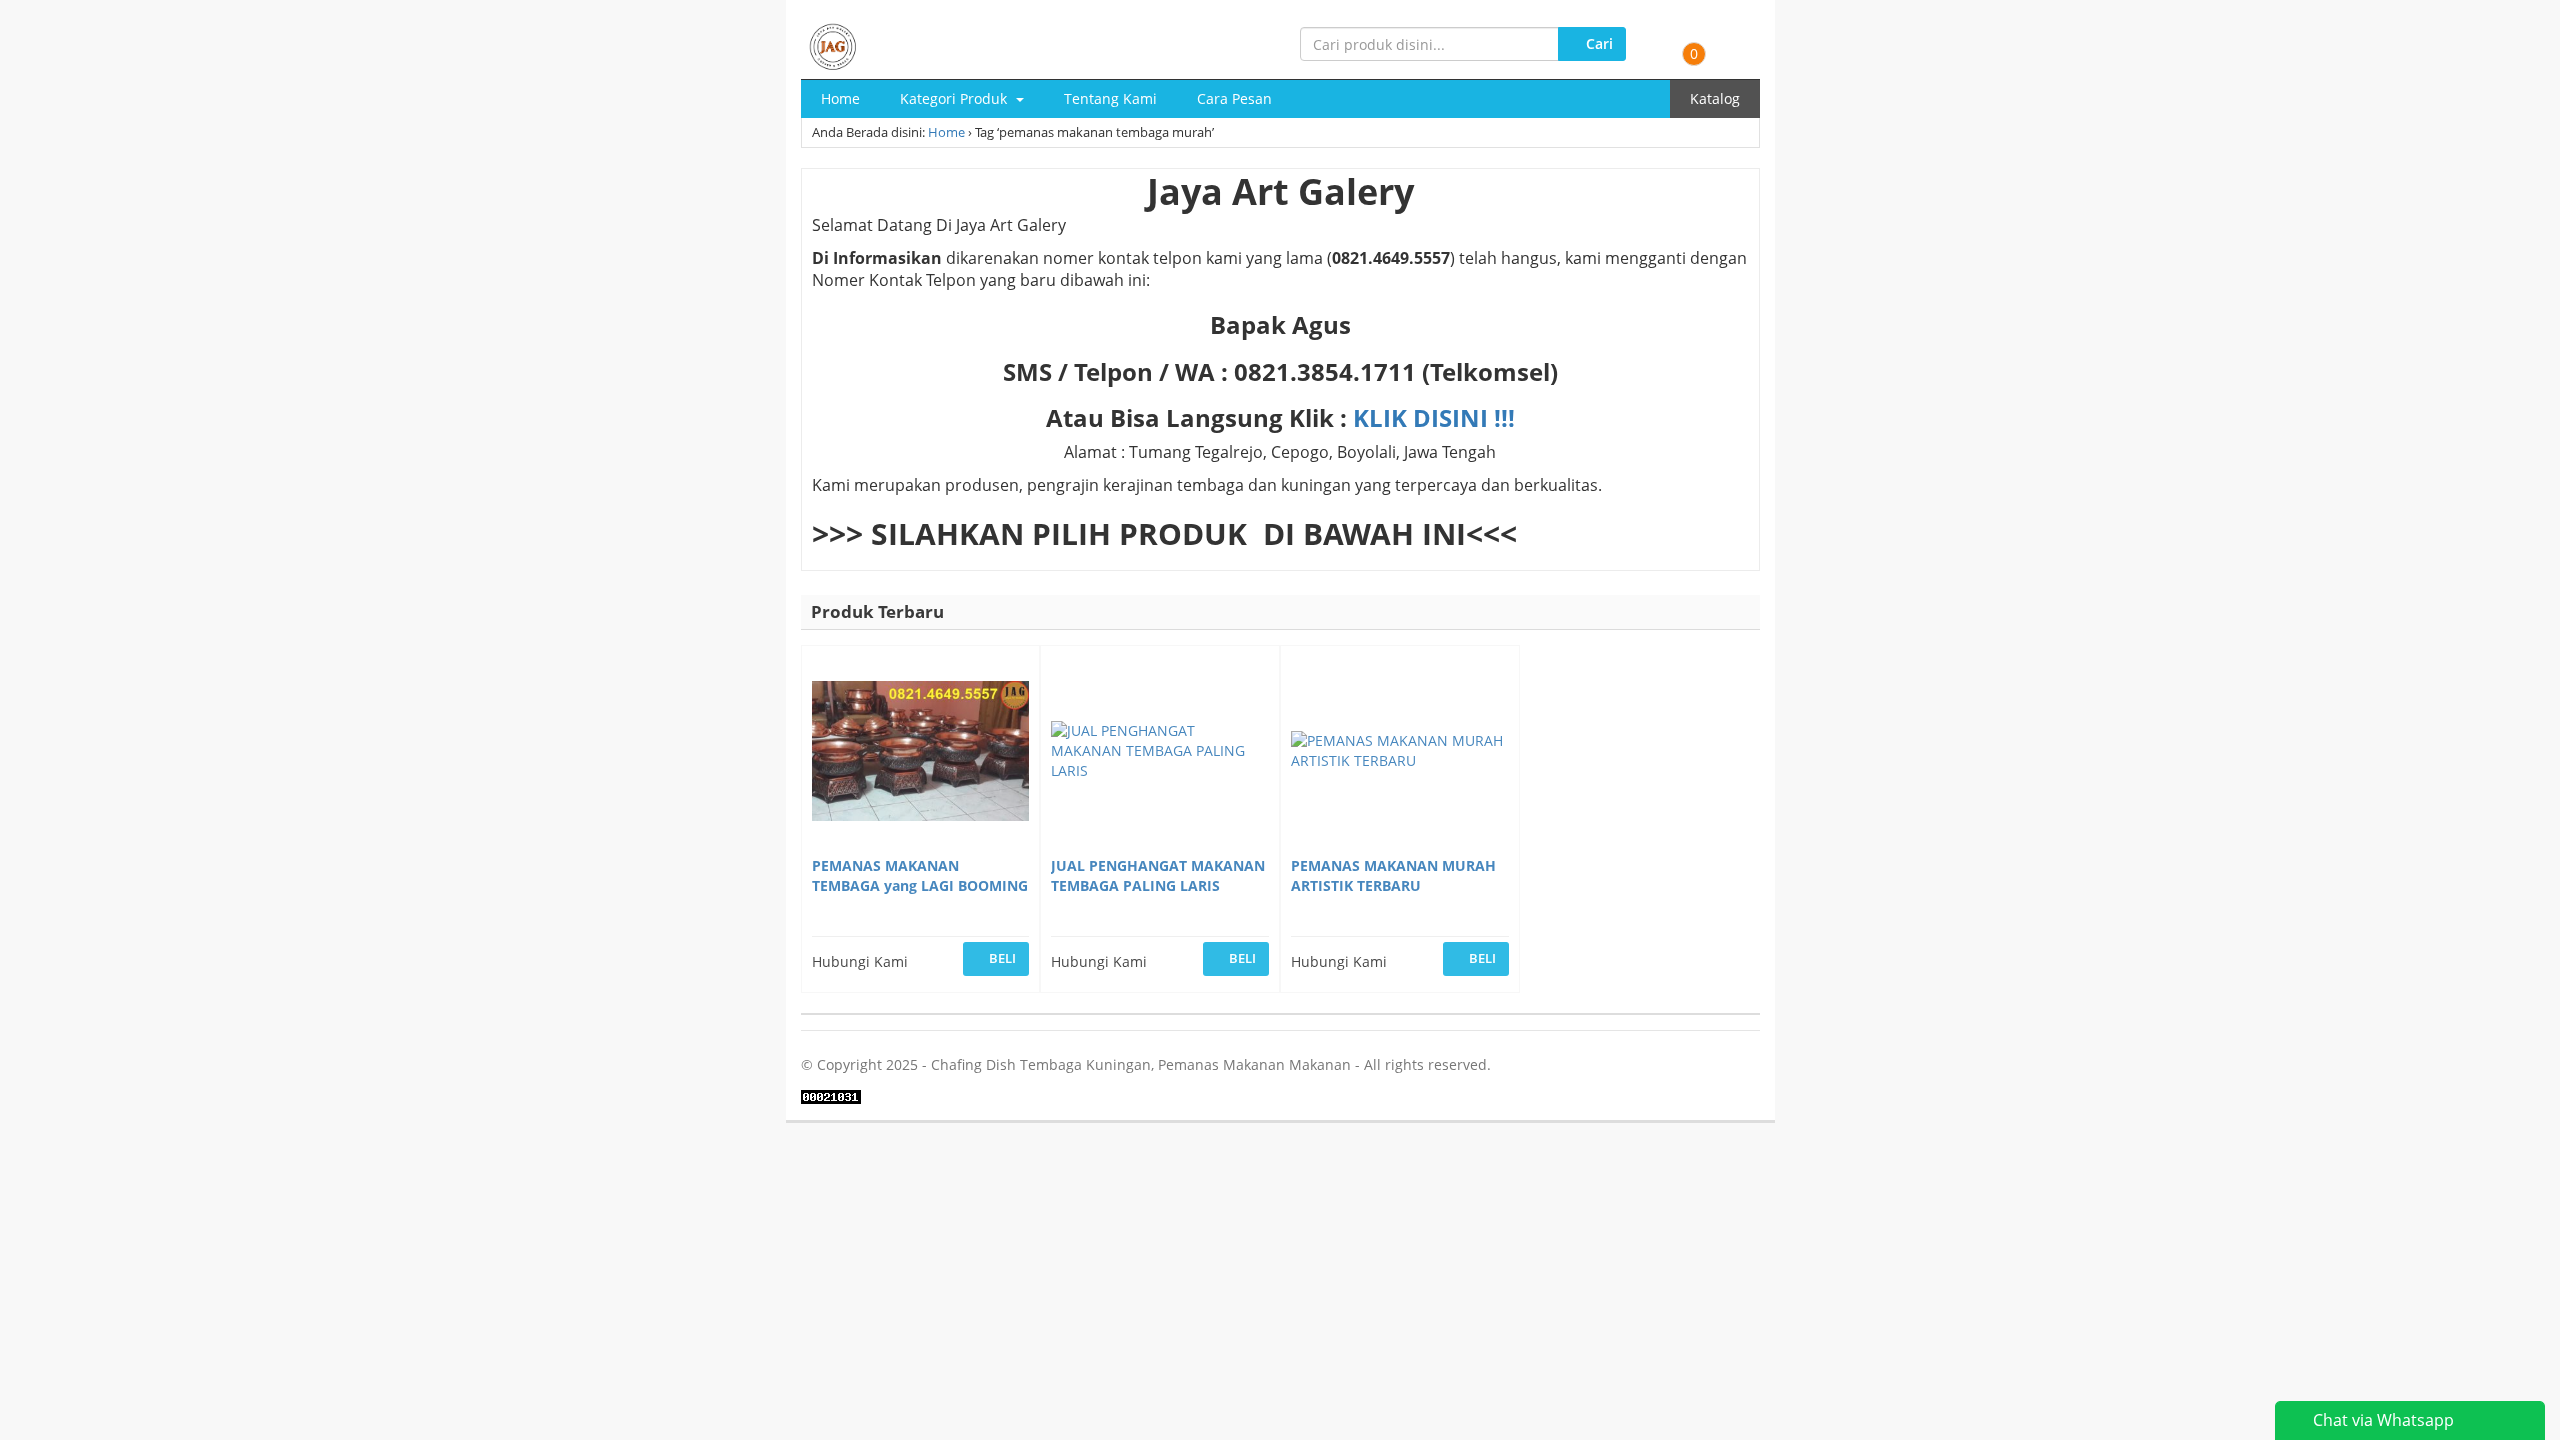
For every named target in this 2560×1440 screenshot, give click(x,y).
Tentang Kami (1110, 98)
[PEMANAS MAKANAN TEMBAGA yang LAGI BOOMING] (921, 753)
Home (840, 98)
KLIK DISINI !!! (1434, 417)
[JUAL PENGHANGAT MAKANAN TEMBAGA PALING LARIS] (1160, 753)
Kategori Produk (955, 98)
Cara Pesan (1234, 98)
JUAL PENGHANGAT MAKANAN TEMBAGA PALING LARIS (1158, 875)
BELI (1001, 958)
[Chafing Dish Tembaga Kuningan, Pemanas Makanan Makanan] (833, 43)
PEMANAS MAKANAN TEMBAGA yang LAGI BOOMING (920, 875)
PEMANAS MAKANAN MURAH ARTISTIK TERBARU (1393, 875)
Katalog (1715, 98)
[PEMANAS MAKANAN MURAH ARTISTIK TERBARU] (1400, 753)
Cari (1597, 43)
